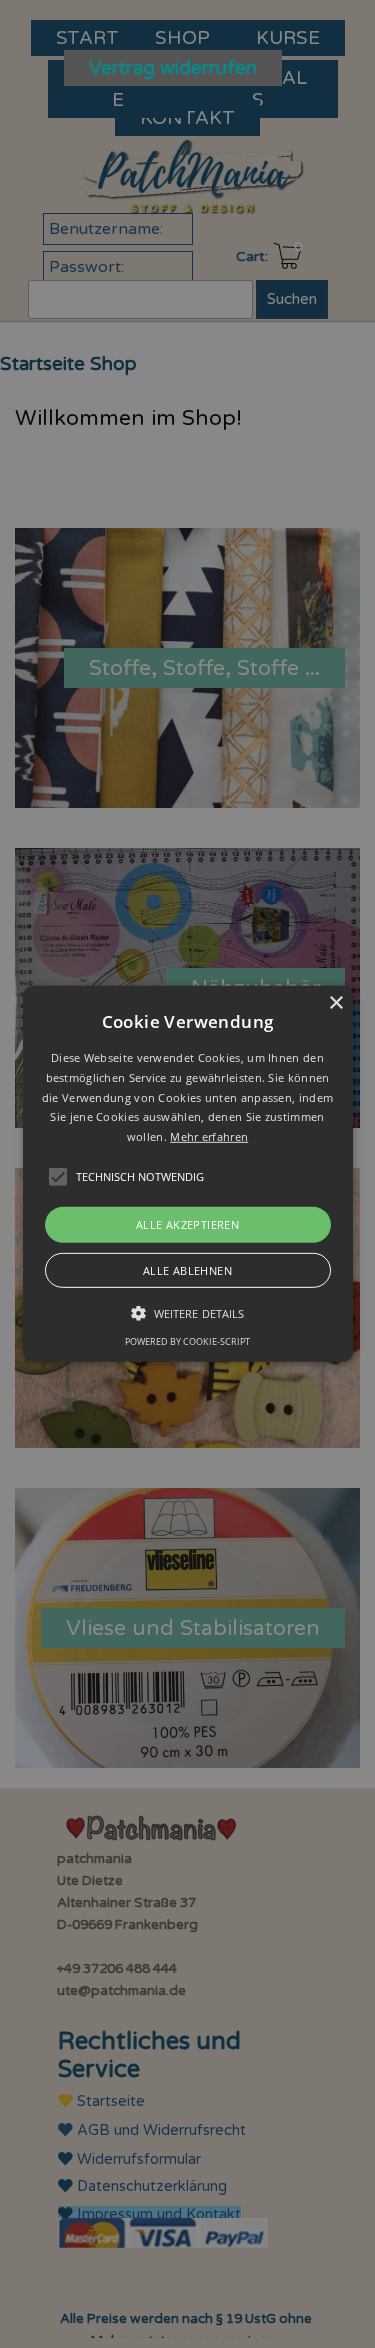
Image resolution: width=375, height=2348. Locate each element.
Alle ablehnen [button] (187, 1270)
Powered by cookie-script (187, 1341)
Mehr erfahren (209, 1136)
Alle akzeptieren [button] (187, 1224)
